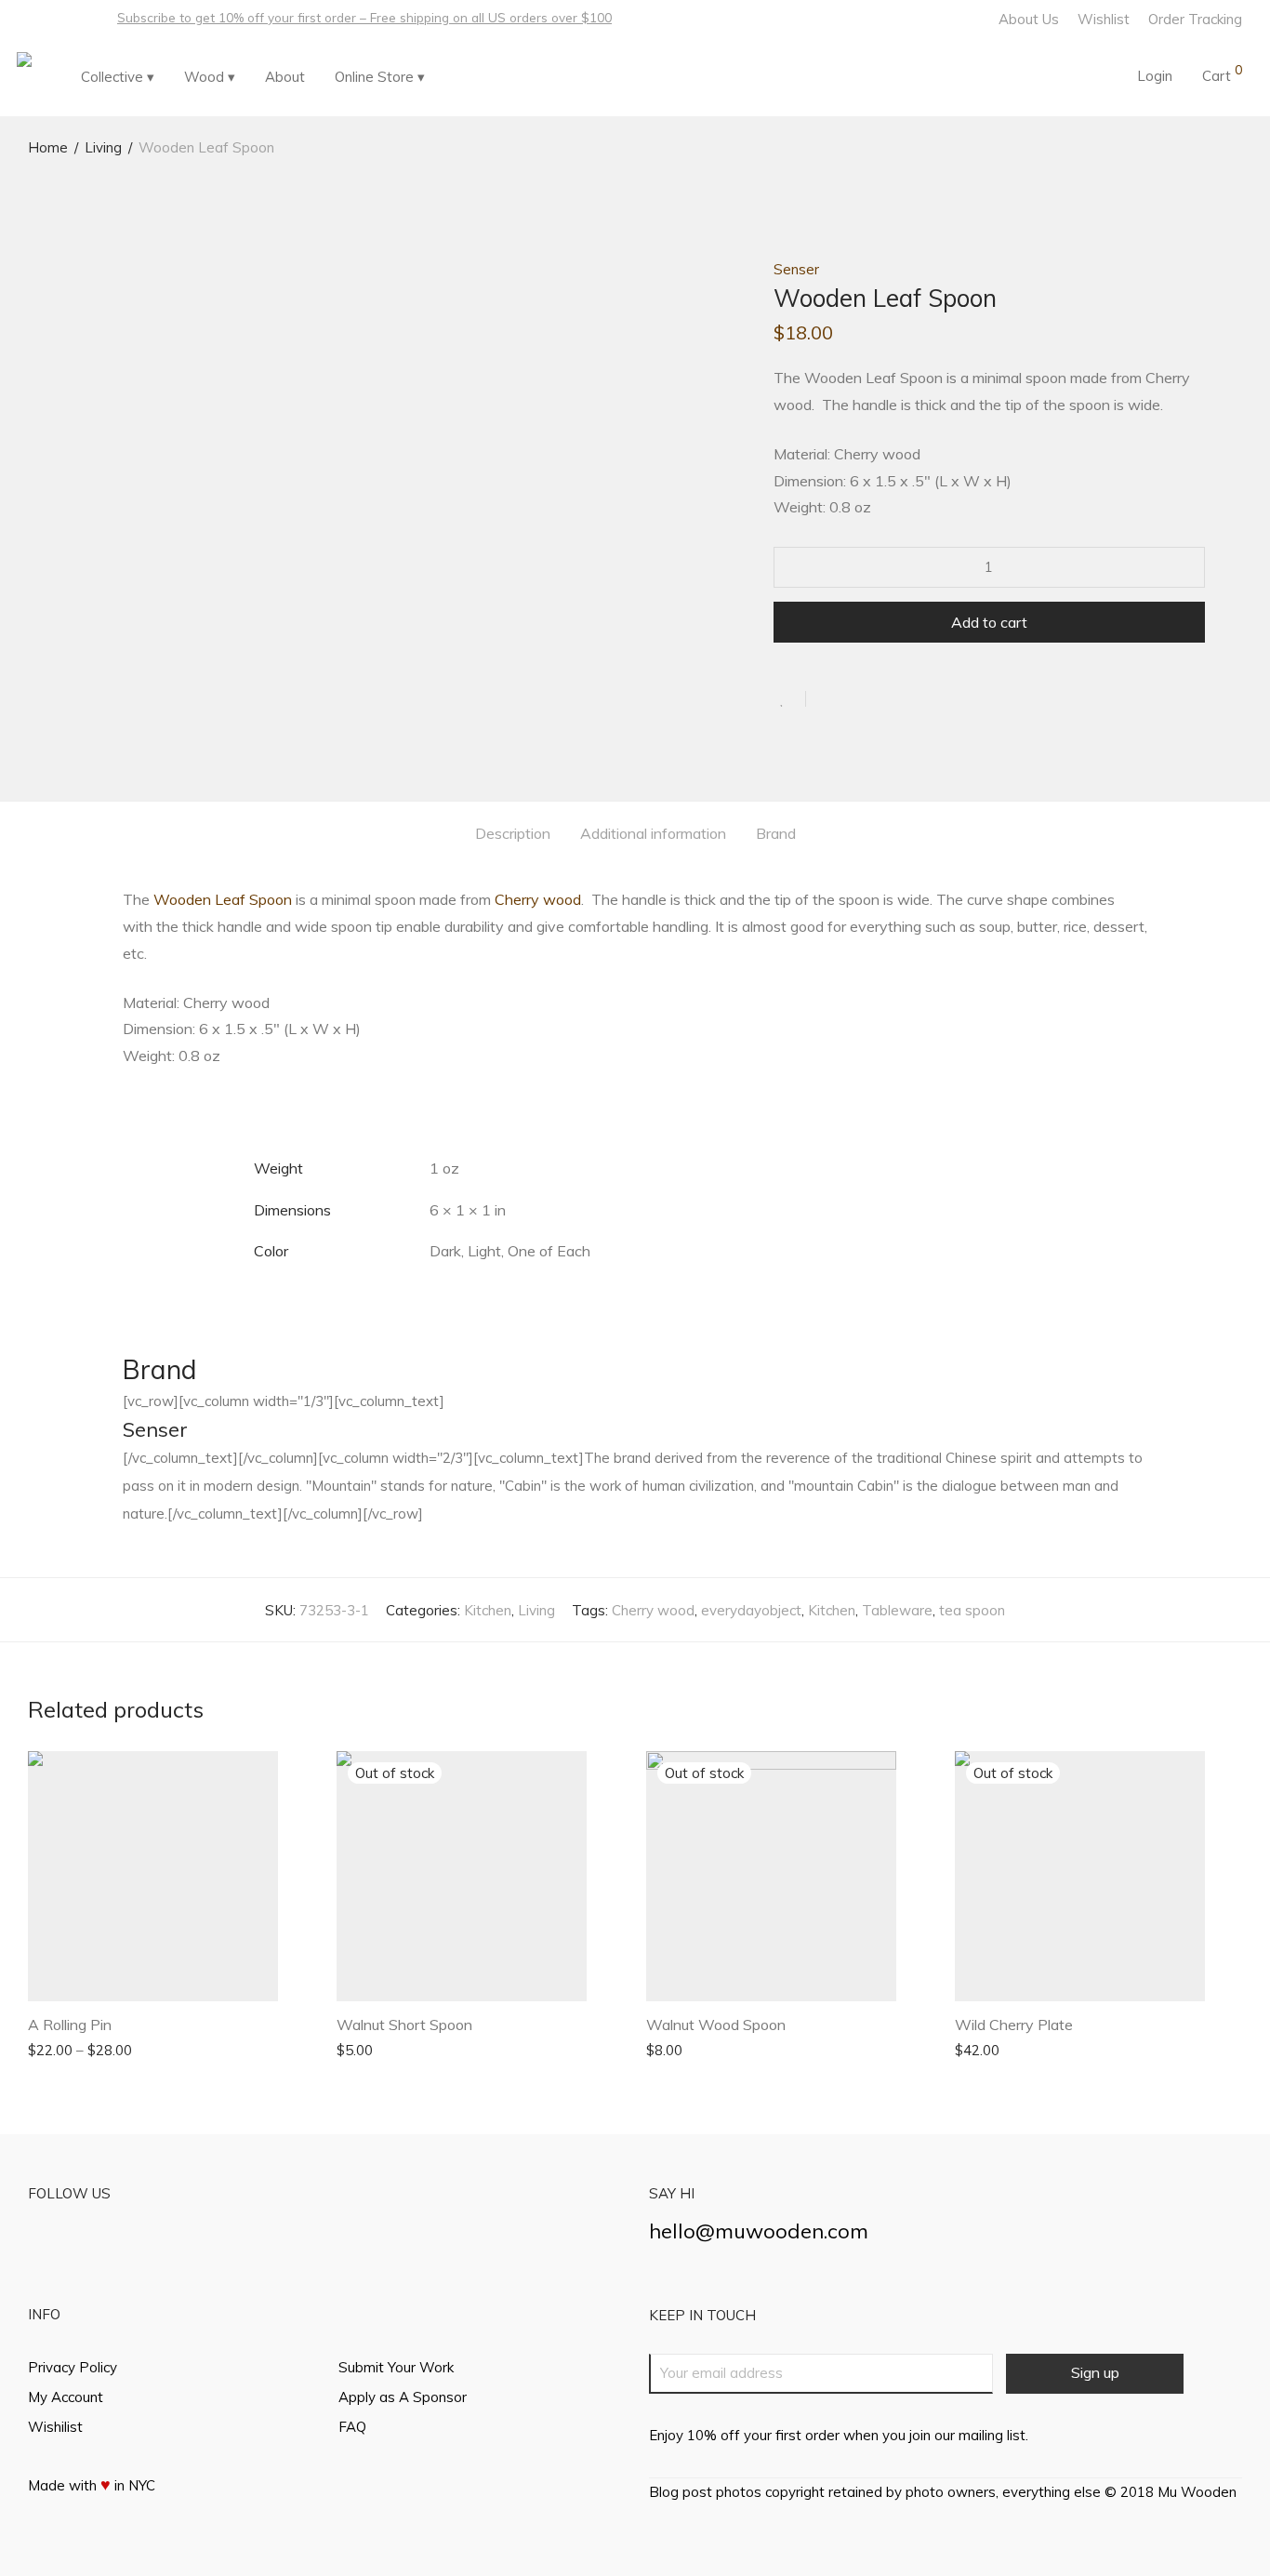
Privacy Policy (73, 2367)
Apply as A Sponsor (403, 2397)
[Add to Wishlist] (790, 699)
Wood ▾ (210, 77)
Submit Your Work (396, 2367)
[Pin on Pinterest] (880, 699)
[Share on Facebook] (827, 699)
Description (513, 833)
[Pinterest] (81, 17)
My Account (66, 2397)
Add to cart (989, 622)
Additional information (653, 833)
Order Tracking (1195, 19)
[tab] (513, 834)
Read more (364, 2049)
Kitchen (488, 1610)
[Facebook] (33, 17)
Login (1155, 76)
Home (48, 147)
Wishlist (1104, 19)
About (285, 77)
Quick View (156, 2049)
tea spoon (972, 1610)
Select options (65, 2049)
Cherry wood (538, 899)
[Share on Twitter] (853, 699)
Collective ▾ (118, 77)
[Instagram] (57, 17)
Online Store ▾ (380, 77)
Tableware (897, 1610)
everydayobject (751, 1610)
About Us (1029, 19)
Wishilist (55, 2427)
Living (103, 147)
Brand (776, 833)
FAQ (352, 2427)
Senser (796, 269)
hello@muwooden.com (759, 2231)
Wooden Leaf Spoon (223, 899)
